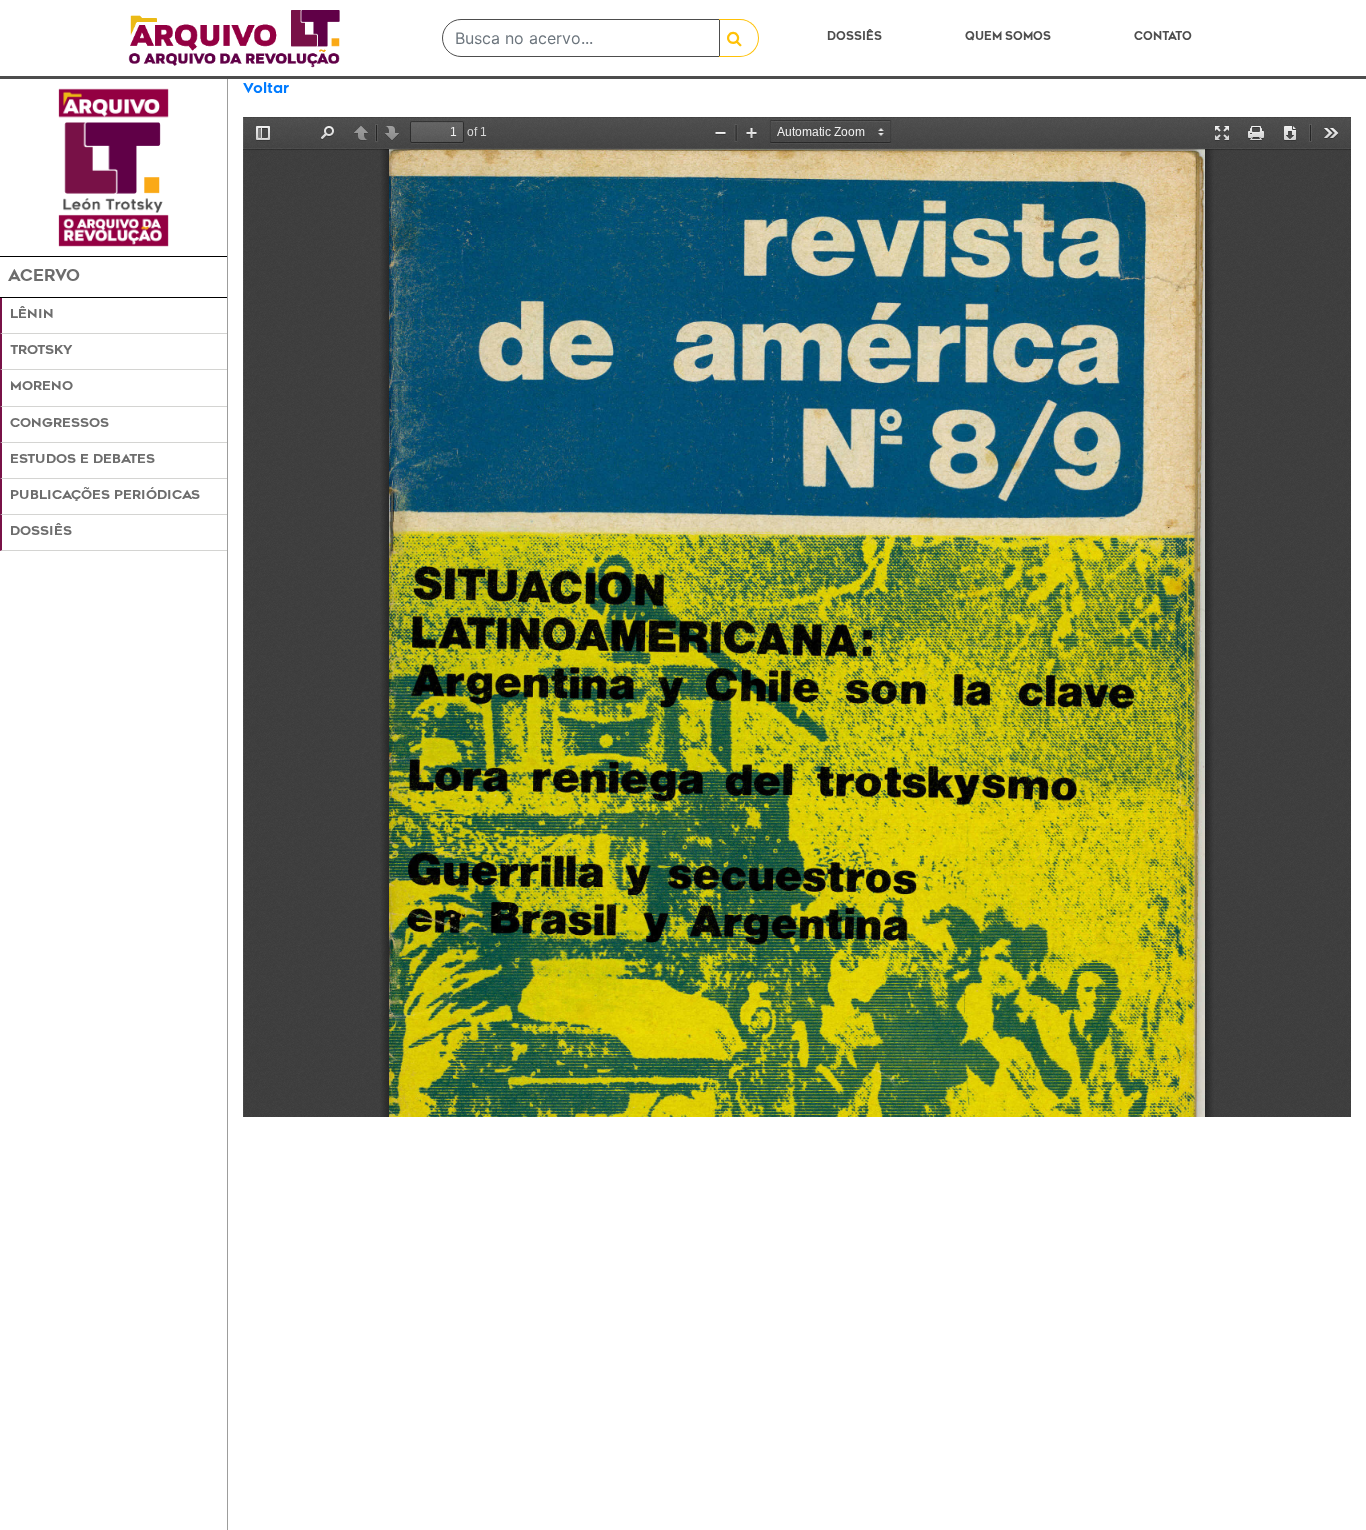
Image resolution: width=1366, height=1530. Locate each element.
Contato (1163, 37)
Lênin (32, 315)
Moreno (41, 387)
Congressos (59, 424)
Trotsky (41, 351)
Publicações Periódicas (105, 496)
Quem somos (1008, 37)
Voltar (266, 89)
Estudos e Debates (82, 460)
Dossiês (854, 37)
